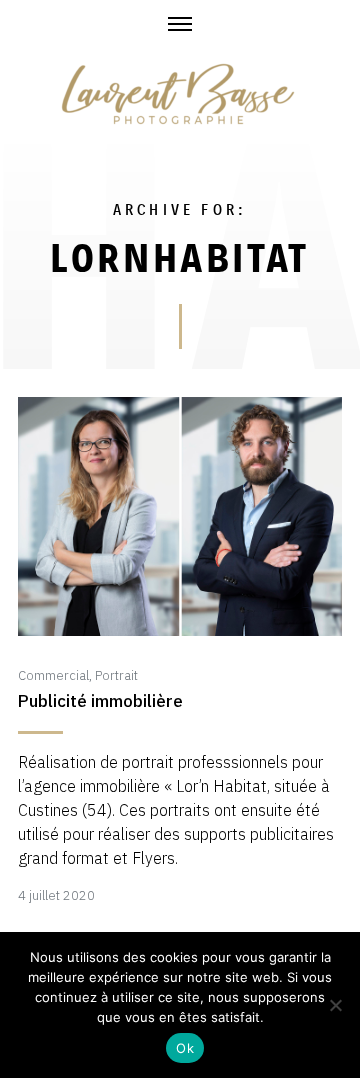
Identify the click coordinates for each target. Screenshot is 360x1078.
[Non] (335, 1005)
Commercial (53, 675)
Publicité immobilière (100, 701)
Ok (185, 1048)
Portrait (116, 675)
